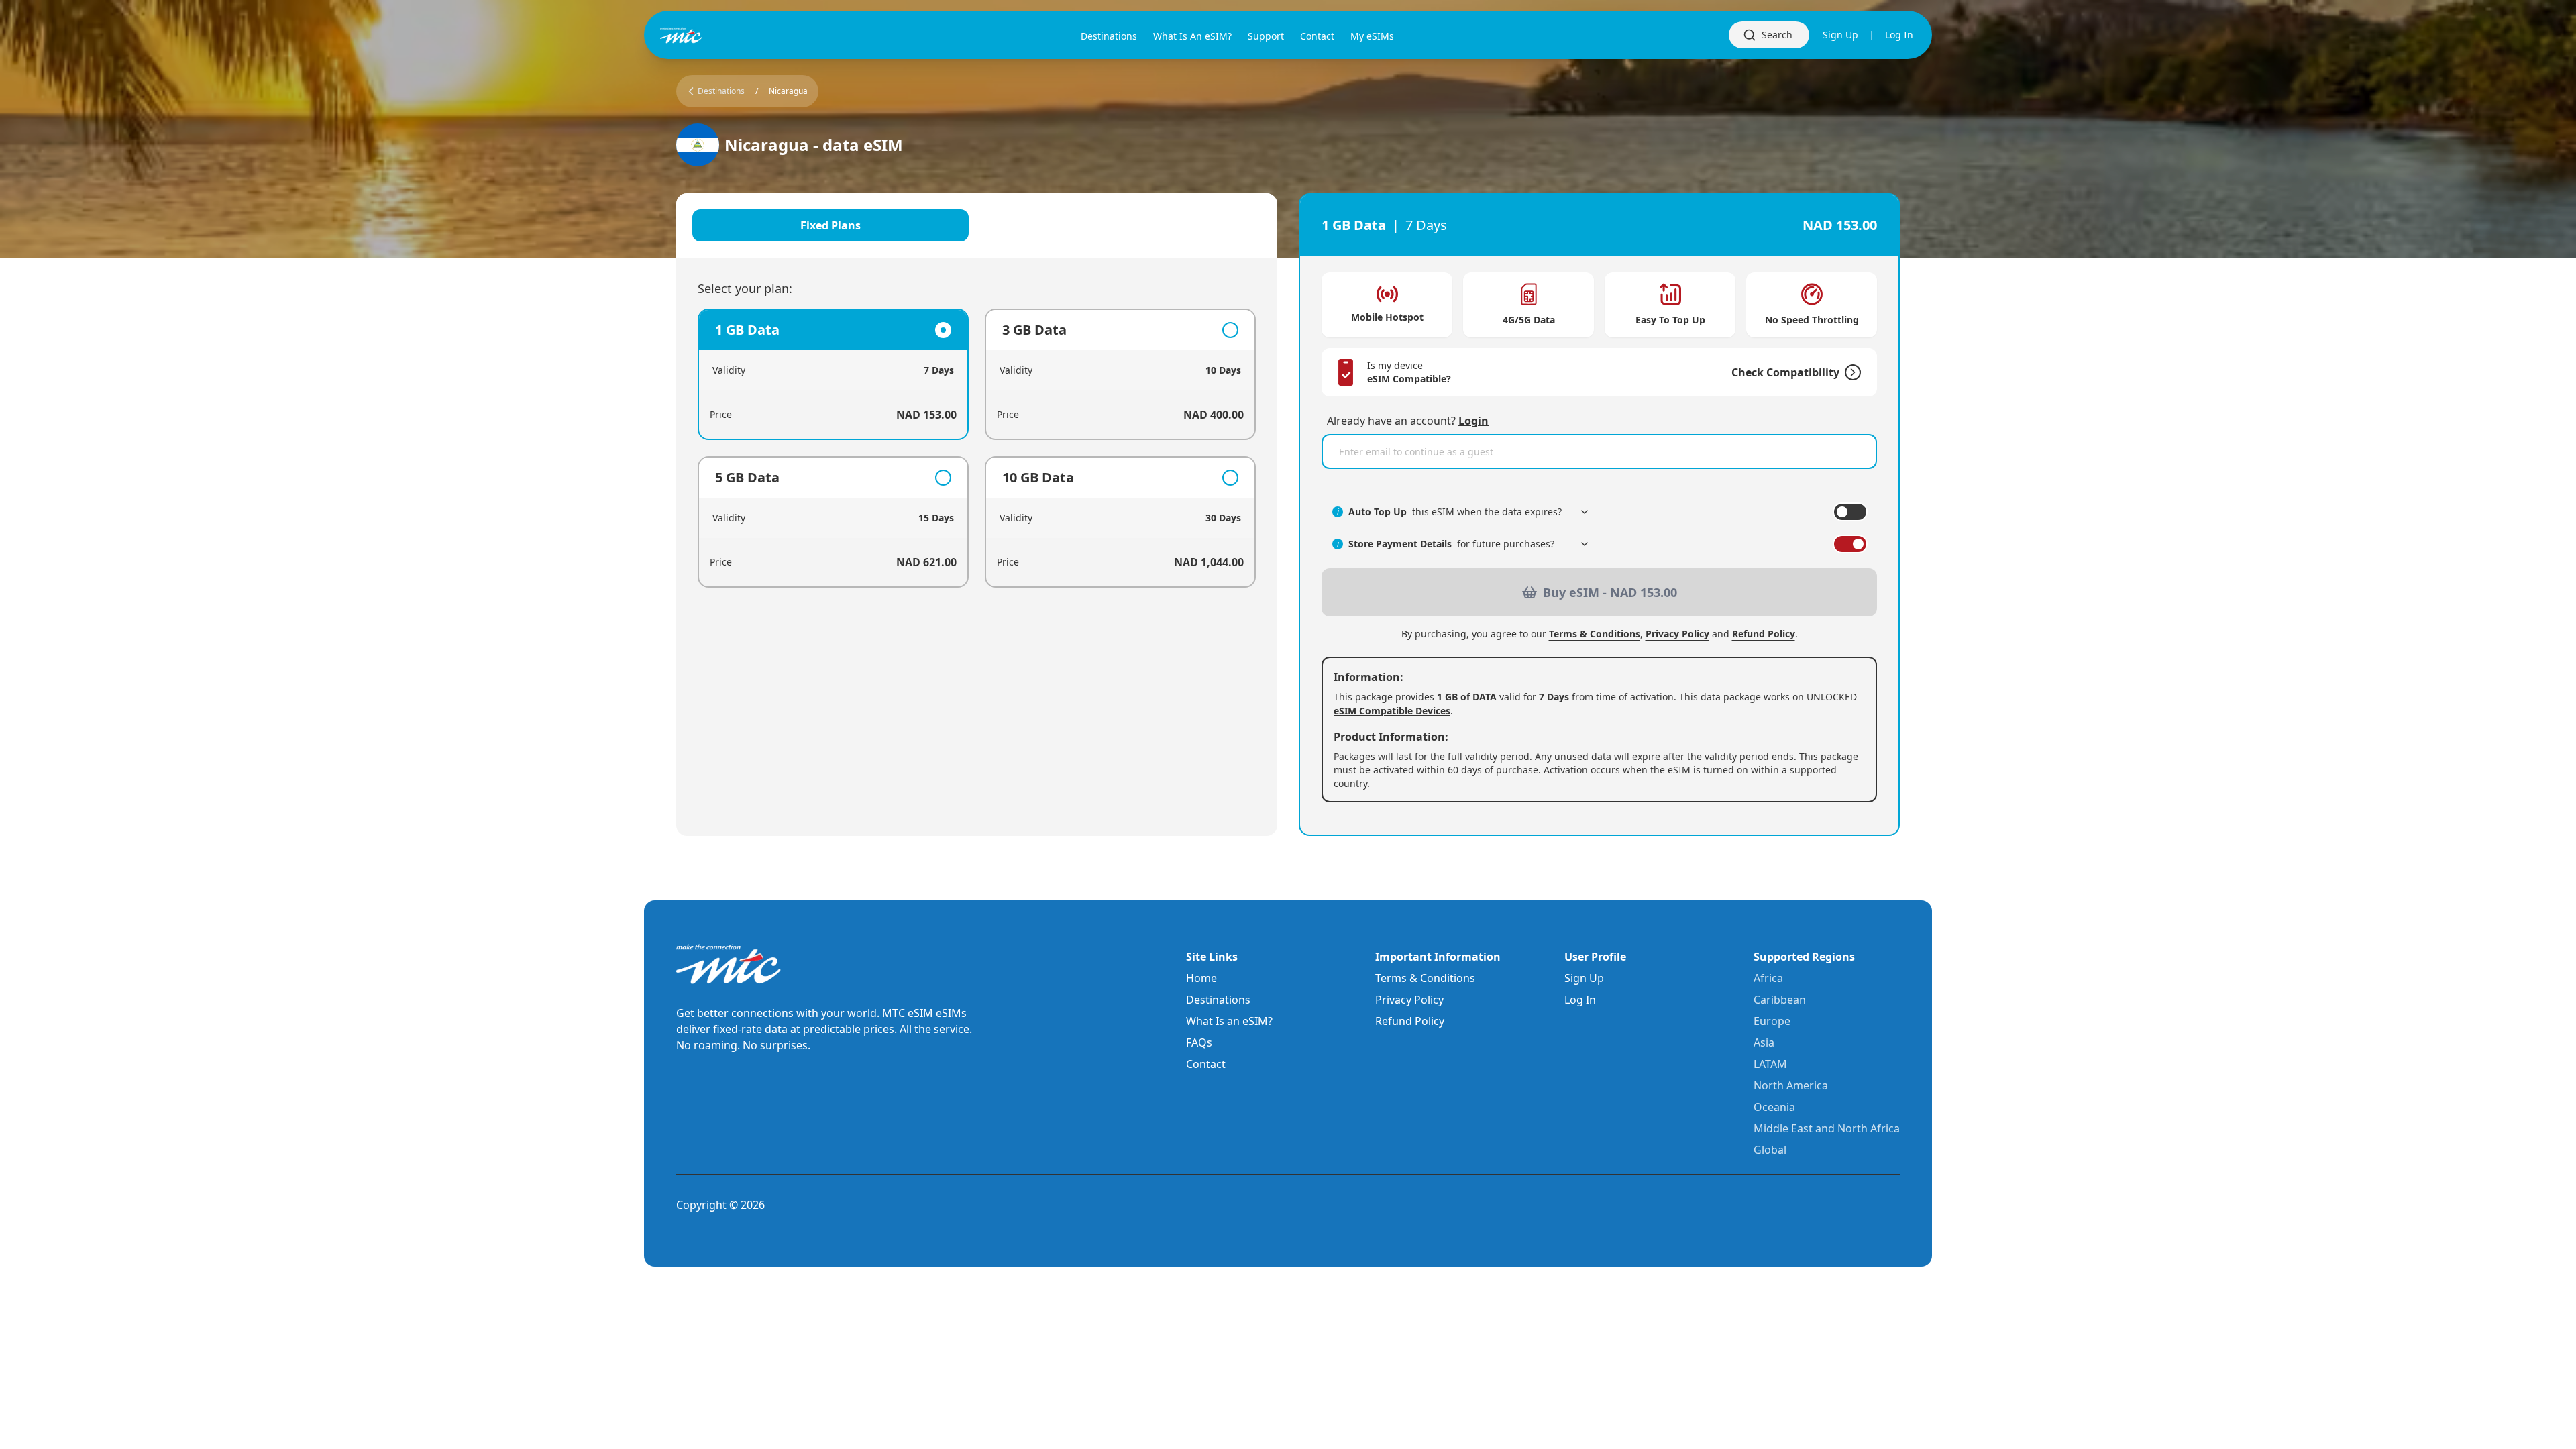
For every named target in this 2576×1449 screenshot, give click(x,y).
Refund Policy (1764, 634)
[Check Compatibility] (1850, 372)
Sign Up (1840, 35)
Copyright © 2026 (720, 1205)
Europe (1772, 1021)
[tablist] (977, 225)
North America (1791, 1085)
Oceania (1774, 1107)
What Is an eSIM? (1229, 1021)
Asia (1764, 1042)
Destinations (1218, 1000)
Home (1201, 978)
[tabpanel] (977, 448)
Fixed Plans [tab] (830, 225)
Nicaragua (788, 91)
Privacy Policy (1677, 634)
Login (1473, 421)
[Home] (703, 35)
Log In (1899, 35)
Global (1770, 1150)
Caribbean (1780, 1000)
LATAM (1770, 1064)
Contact (1206, 1064)
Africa (1768, 978)
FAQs (1199, 1042)
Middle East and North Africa (1827, 1128)
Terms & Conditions (1595, 634)
